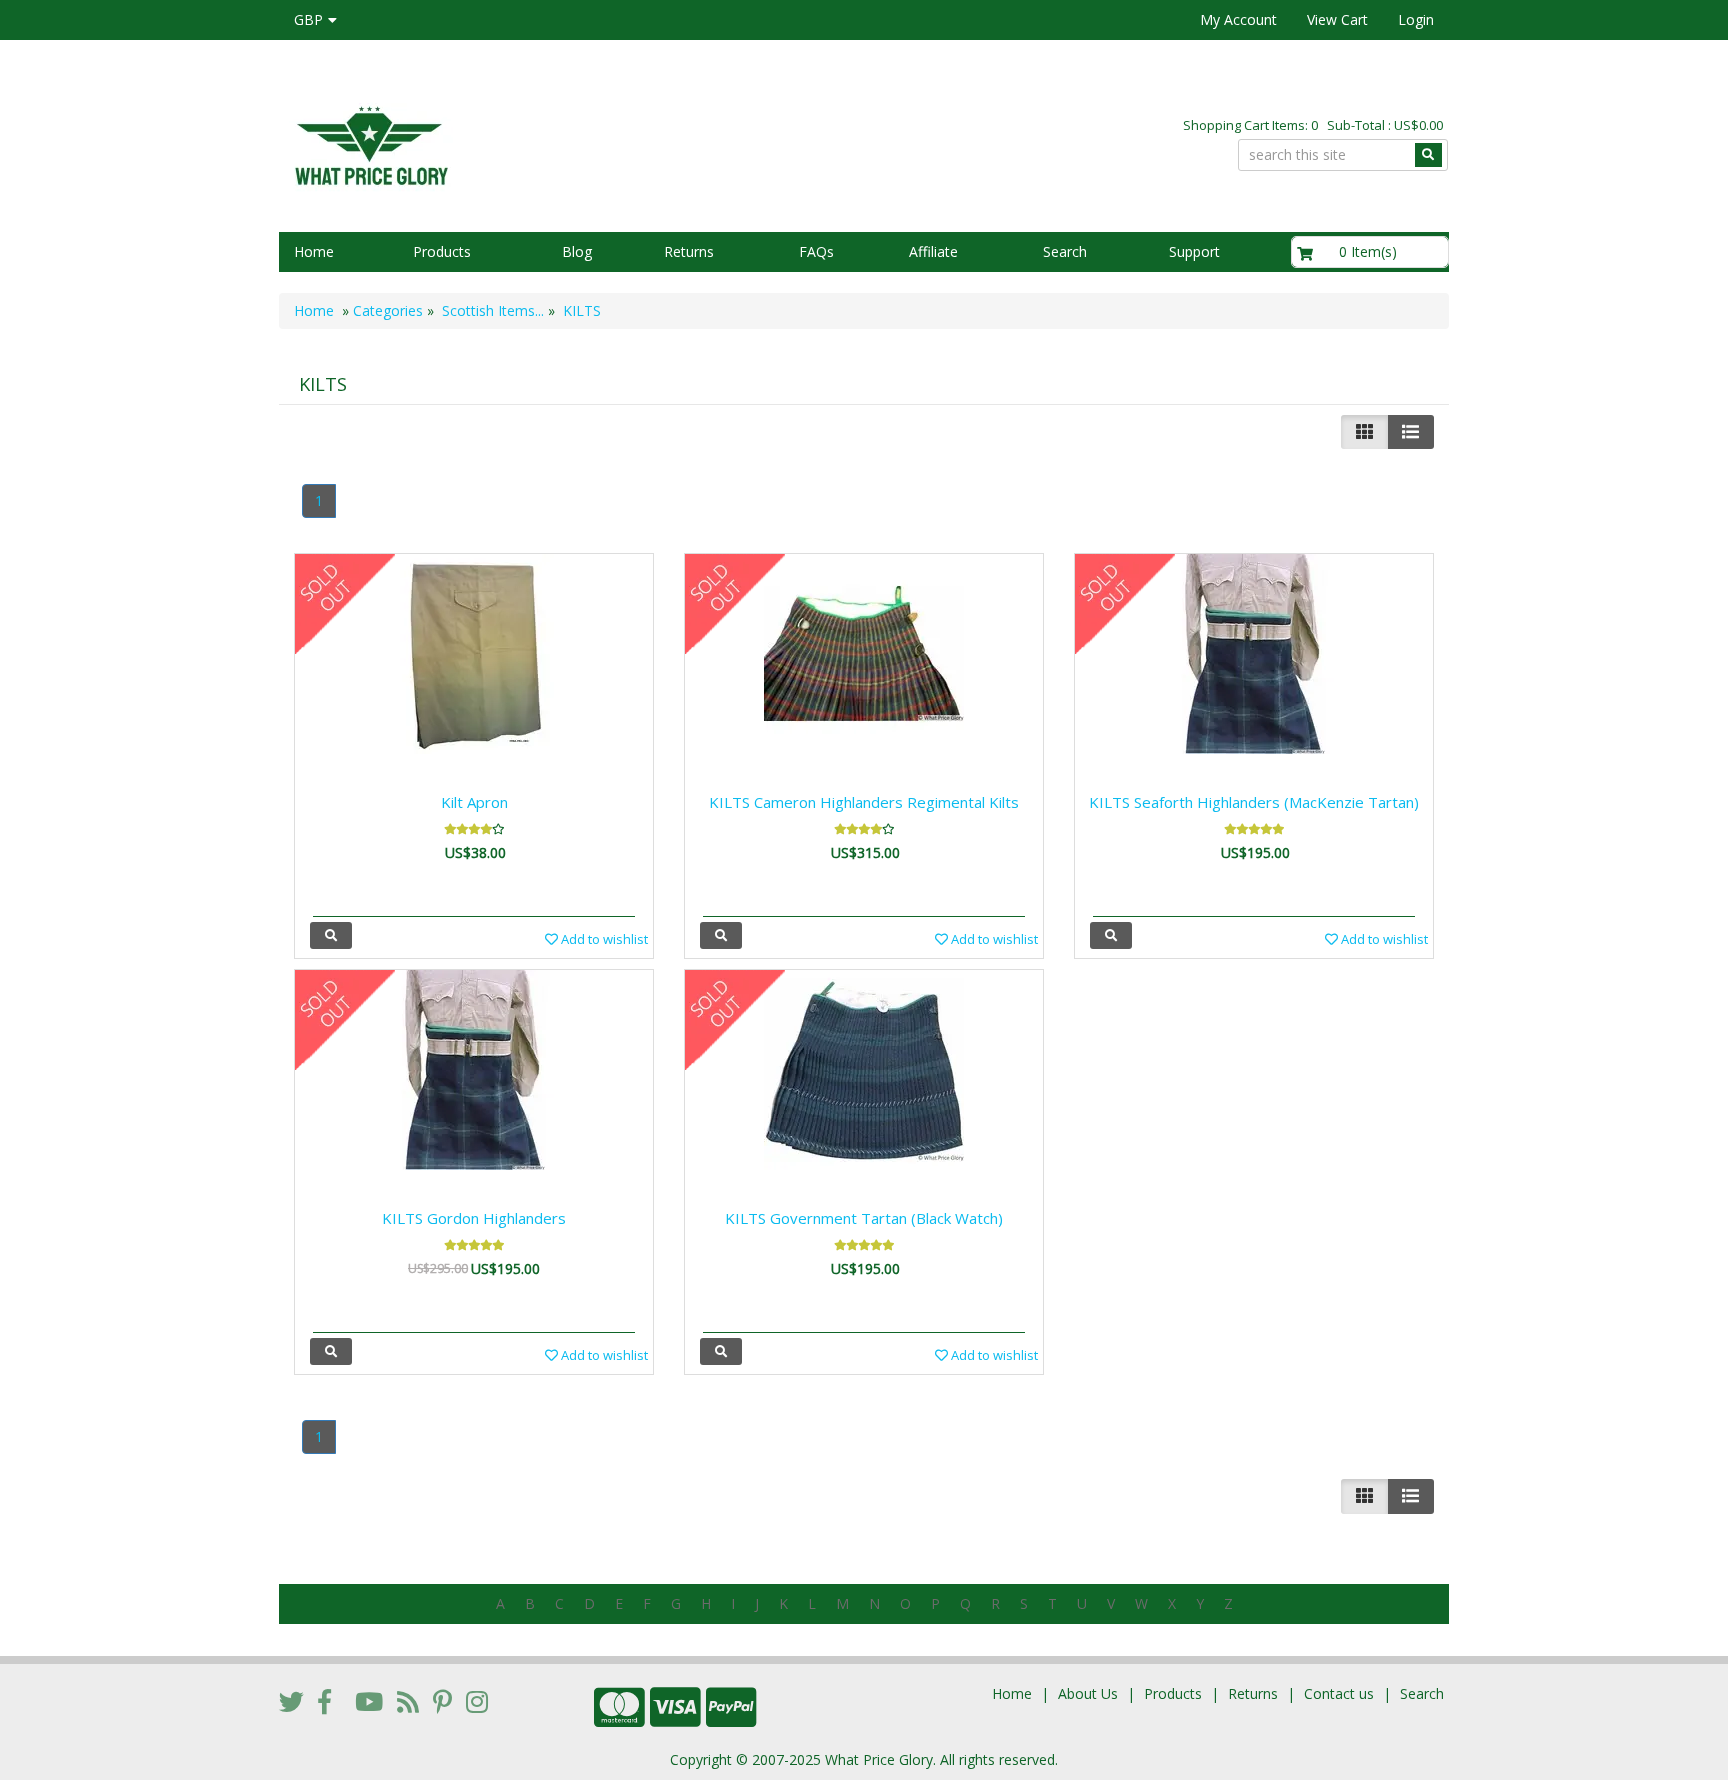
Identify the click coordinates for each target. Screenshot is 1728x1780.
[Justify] (1410, 432)
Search (1065, 251)
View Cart (1337, 19)
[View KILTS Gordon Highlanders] (331, 1351)
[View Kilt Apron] (331, 935)
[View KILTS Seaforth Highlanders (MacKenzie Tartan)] (1111, 935)
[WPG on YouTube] (369, 1701)
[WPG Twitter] (291, 1701)
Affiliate (933, 251)
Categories (388, 310)
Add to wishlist (603, 939)
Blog (577, 251)
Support (1194, 251)
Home (314, 251)
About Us (1088, 1693)
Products (442, 251)
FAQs (816, 251)
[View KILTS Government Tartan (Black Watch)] (721, 1351)
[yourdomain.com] (563, 143)
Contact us (1339, 1693)
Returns (689, 251)
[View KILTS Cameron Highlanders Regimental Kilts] (721, 935)
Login (1416, 19)
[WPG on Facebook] (324, 1701)
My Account (1238, 19)
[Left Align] (1364, 432)
